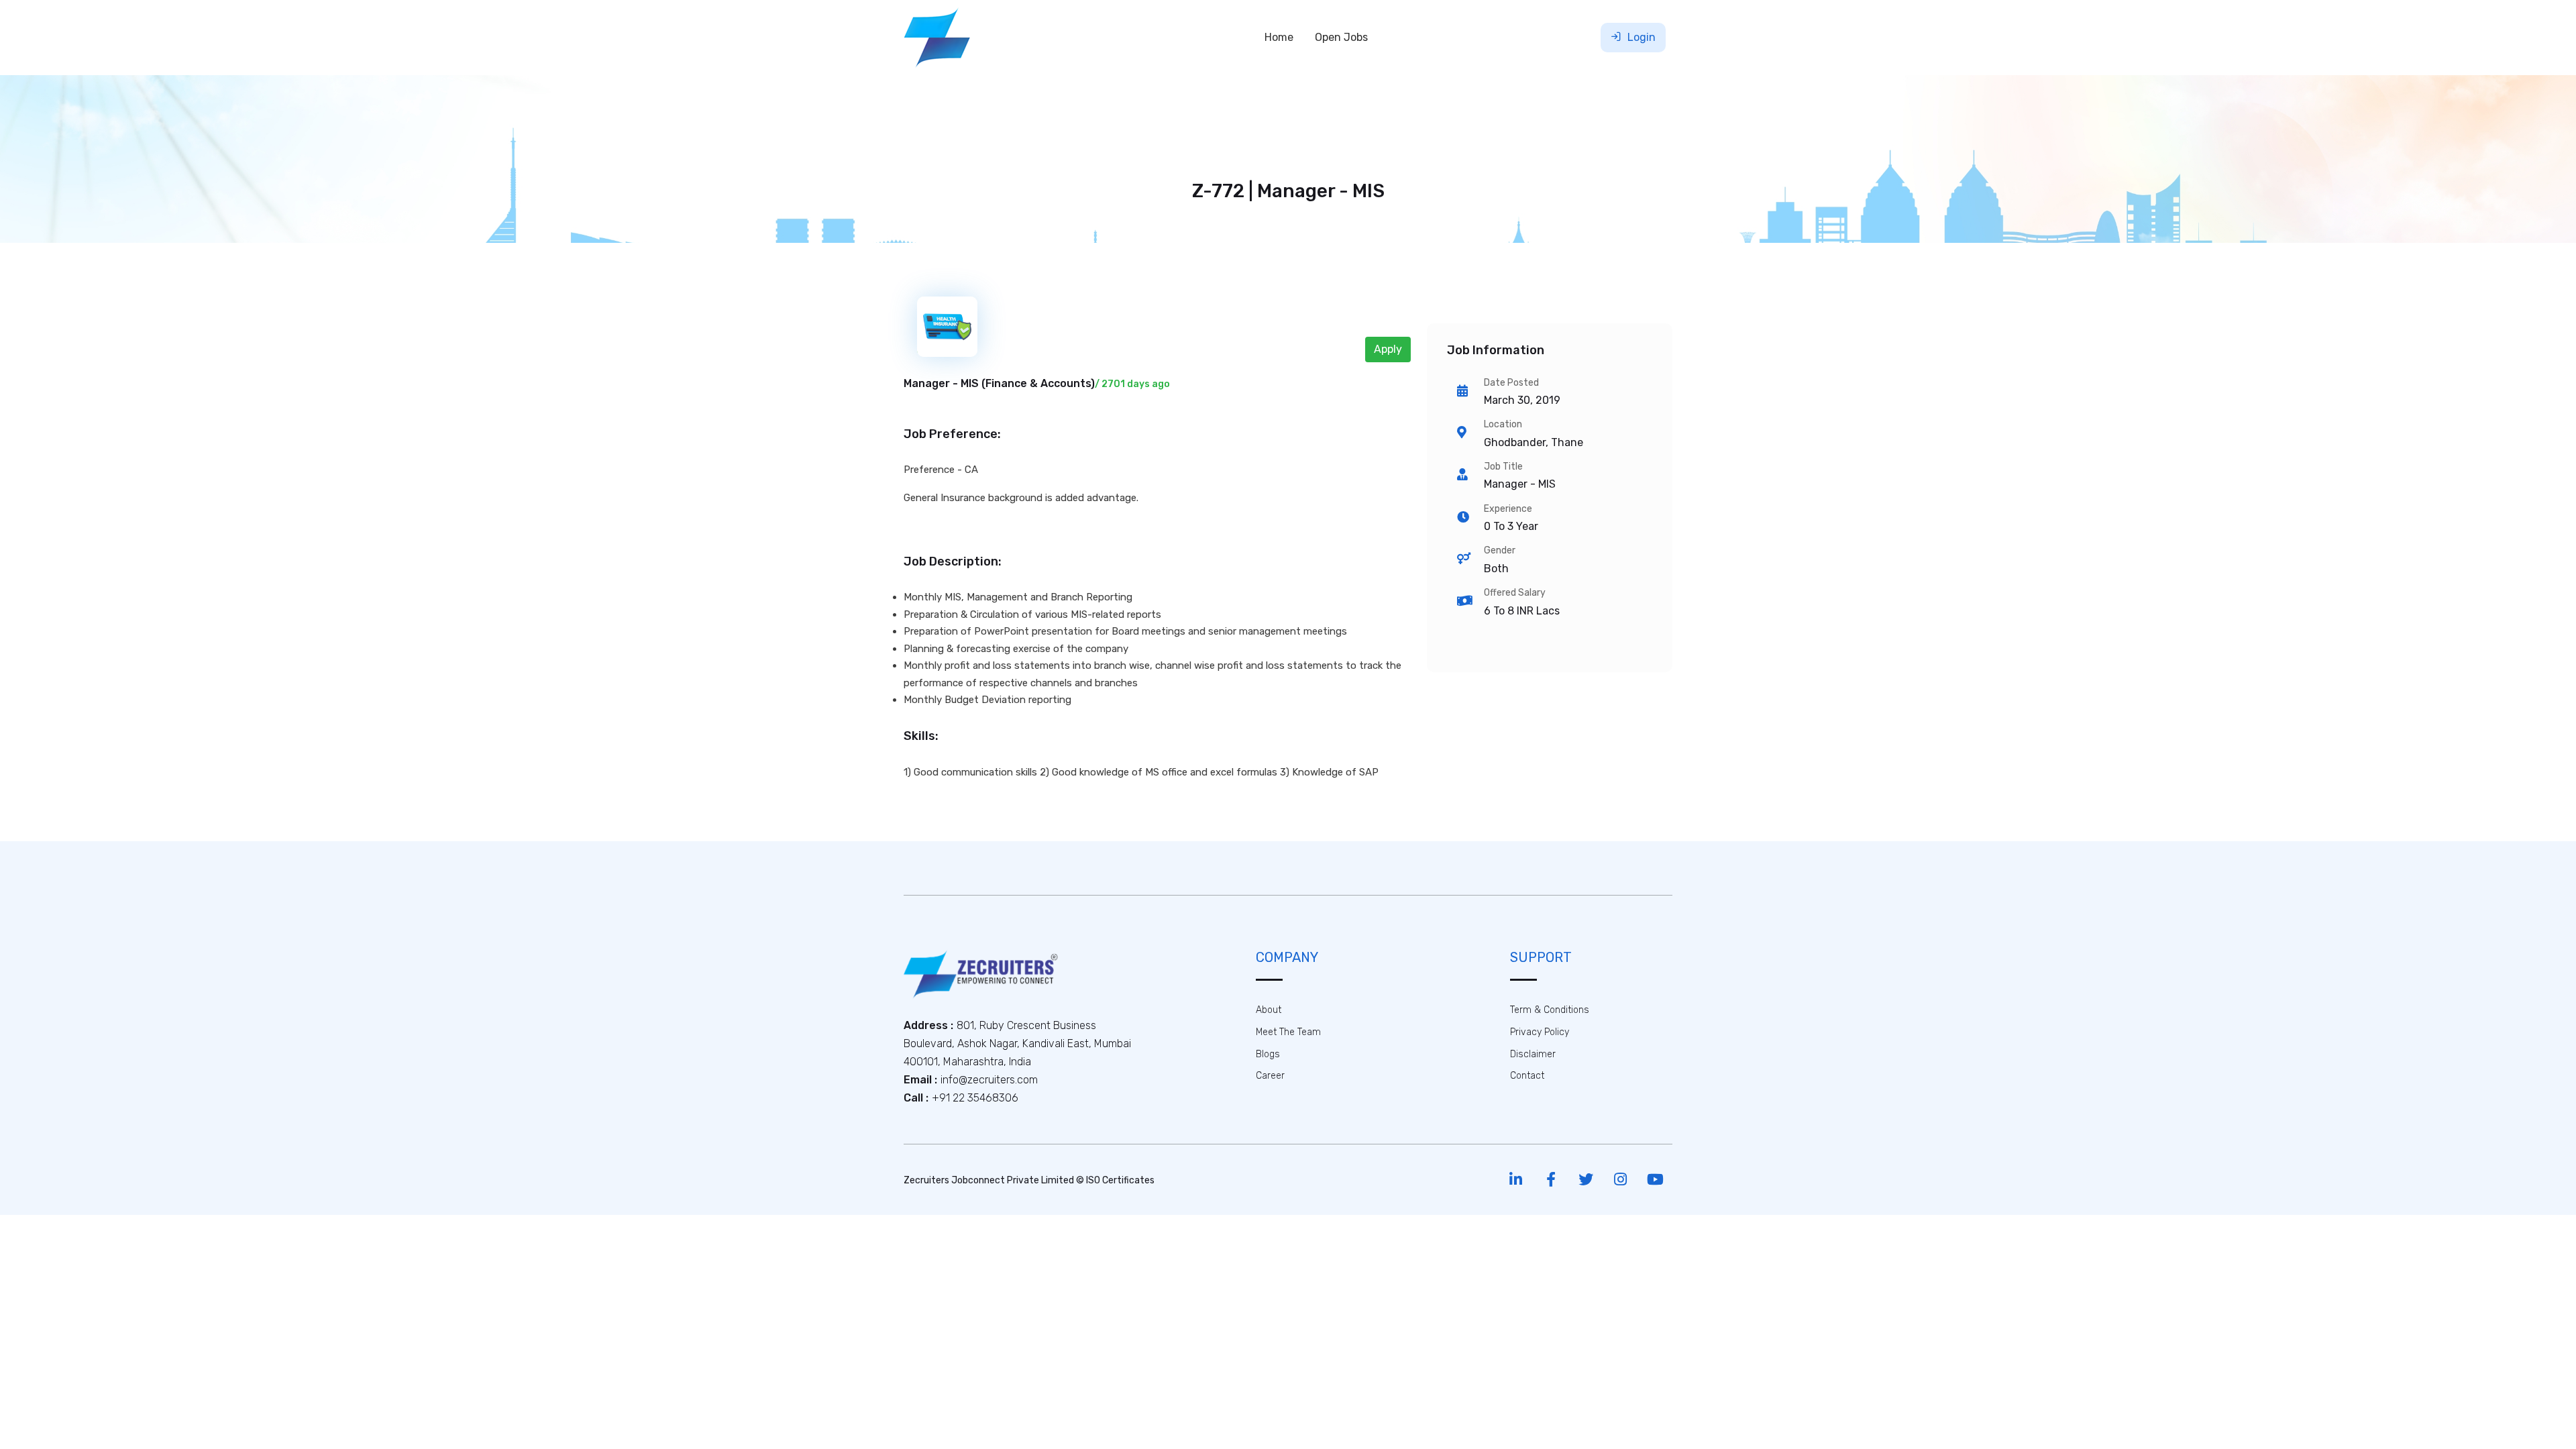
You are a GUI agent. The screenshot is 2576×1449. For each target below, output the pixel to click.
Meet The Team (1288, 1032)
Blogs (1268, 1054)
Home (1279, 37)
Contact (1527, 1076)
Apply (1388, 349)
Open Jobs (1341, 37)
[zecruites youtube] (1655, 1180)
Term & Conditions (1550, 1010)
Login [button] (1640, 37)
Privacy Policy (1540, 1032)
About (1269, 1010)
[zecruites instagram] (1620, 1180)
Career (1270, 1076)
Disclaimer (1533, 1054)
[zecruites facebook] (1551, 1180)
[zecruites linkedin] (1516, 1180)
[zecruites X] (1586, 1180)
